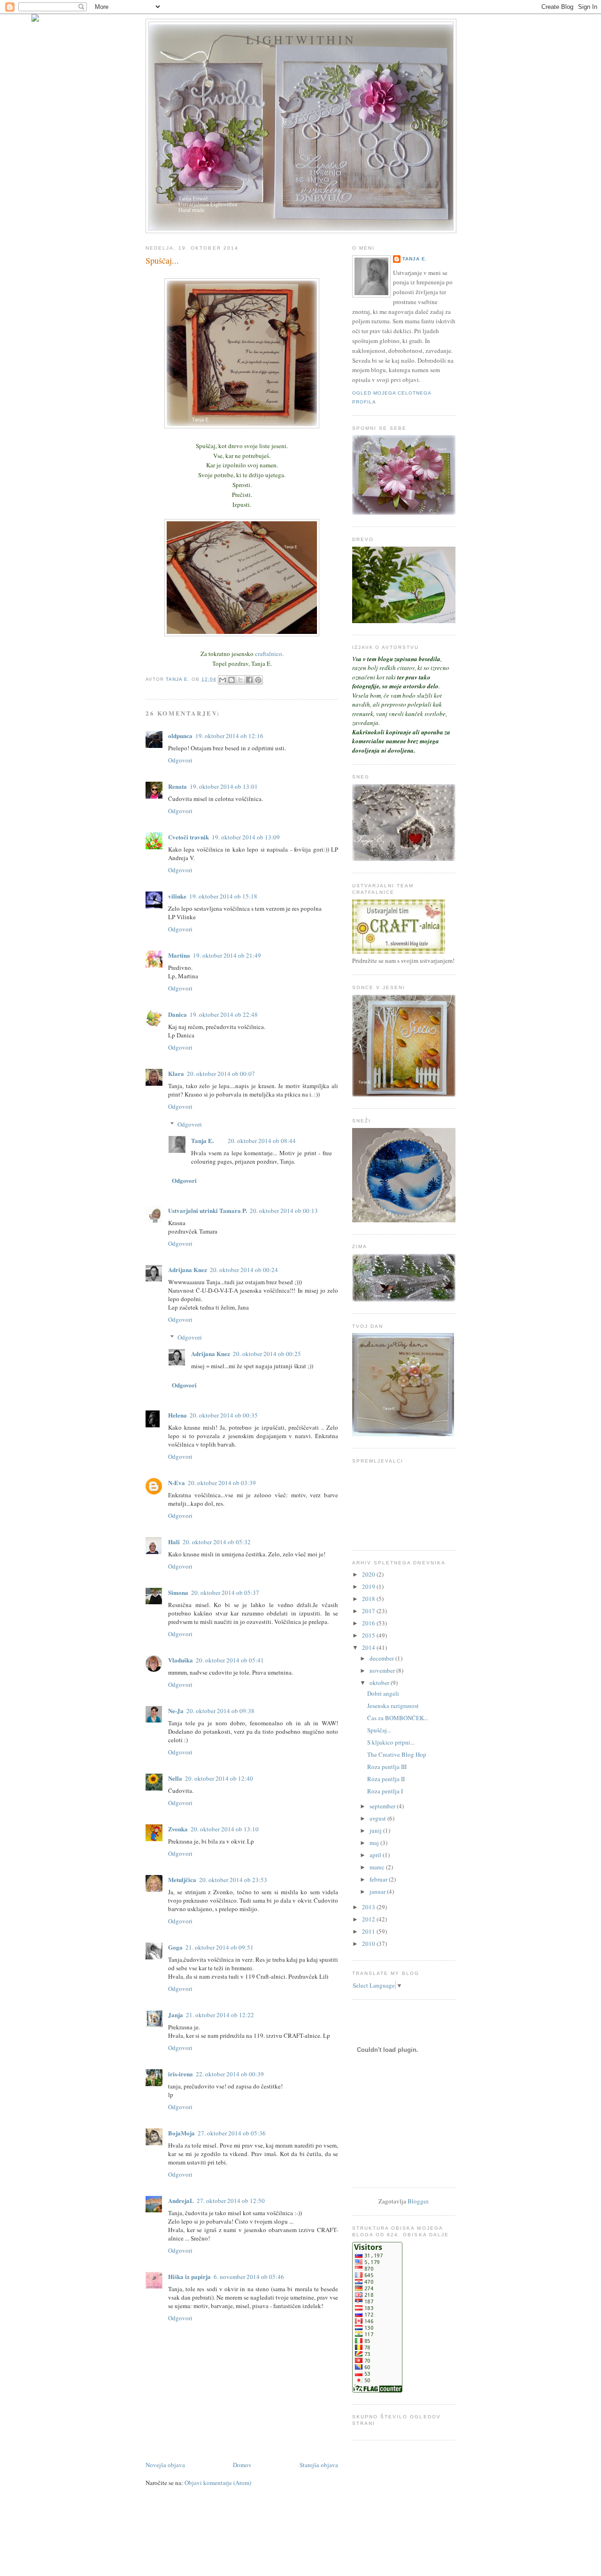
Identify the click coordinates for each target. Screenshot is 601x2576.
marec (378, 1867)
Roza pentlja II (386, 1779)
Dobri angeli (383, 1693)
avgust (378, 1818)
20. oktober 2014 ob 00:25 (267, 1354)
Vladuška (181, 1660)
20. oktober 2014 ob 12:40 (219, 1778)
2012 (369, 1919)
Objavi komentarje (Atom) (218, 2483)
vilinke (177, 896)
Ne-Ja (176, 1711)
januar (378, 1891)
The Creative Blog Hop (397, 1754)
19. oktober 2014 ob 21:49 (227, 955)
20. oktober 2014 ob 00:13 (284, 1211)
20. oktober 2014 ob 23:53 (233, 1880)
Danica (177, 1014)
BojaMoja (181, 2133)
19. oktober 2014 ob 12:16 (229, 736)
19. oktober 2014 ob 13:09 (246, 837)
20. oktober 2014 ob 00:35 (224, 1415)
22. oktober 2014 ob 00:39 (230, 2074)
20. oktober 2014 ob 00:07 (221, 1074)
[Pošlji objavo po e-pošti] (223, 680)
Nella (175, 1778)
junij (376, 1830)
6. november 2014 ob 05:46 (249, 2277)
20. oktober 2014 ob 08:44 (262, 1141)
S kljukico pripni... (391, 1742)
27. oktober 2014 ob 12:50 (231, 2201)
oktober (380, 1683)
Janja (176, 2015)
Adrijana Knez (188, 1269)
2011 (369, 1931)
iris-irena (181, 2074)
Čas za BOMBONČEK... (398, 1718)
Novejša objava (165, 2465)
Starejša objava (319, 2465)
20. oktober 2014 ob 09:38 (220, 1711)
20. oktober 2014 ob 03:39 (222, 1483)
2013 (369, 1907)
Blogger (418, 2201)
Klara (176, 1073)
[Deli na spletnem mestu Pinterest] (258, 680)
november (383, 1670)
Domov (242, 2465)
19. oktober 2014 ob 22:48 (224, 1014)
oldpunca (180, 735)
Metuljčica (182, 1879)
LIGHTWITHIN (301, 39)
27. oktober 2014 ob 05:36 (232, 2133)
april (376, 1855)
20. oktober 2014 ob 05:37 (225, 1593)
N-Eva (177, 1482)
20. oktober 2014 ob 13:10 (225, 1829)
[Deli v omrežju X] (240, 680)
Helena (177, 1415)
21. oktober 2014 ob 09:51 (220, 1947)
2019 (369, 1586)
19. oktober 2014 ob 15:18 (223, 896)
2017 (369, 1611)
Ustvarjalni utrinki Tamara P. (208, 1210)
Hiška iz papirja (189, 2276)
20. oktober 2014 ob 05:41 (230, 1660)
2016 (369, 1623)
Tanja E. (202, 1140)
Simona (178, 1592)
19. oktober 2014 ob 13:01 (224, 786)
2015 (369, 1635)
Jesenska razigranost (393, 1706)
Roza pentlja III (387, 1767)
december (382, 1658)
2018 (369, 1599)
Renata (177, 786)
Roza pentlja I (385, 1791)
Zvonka (178, 1829)
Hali (174, 1542)
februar (379, 1879)
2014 (369, 1647)
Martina (179, 955)
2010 (369, 1943)
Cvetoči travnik (189, 837)
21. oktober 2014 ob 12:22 (220, 2015)
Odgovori (180, 760)
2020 (369, 1574)
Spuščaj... (379, 1730)
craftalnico (269, 654)
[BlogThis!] (231, 680)
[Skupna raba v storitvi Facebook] (249, 680)
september (383, 1806)
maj (375, 1843)
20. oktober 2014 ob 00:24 (244, 1270)
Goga (175, 1947)
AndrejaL (181, 2200)
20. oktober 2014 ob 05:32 (217, 1542)
